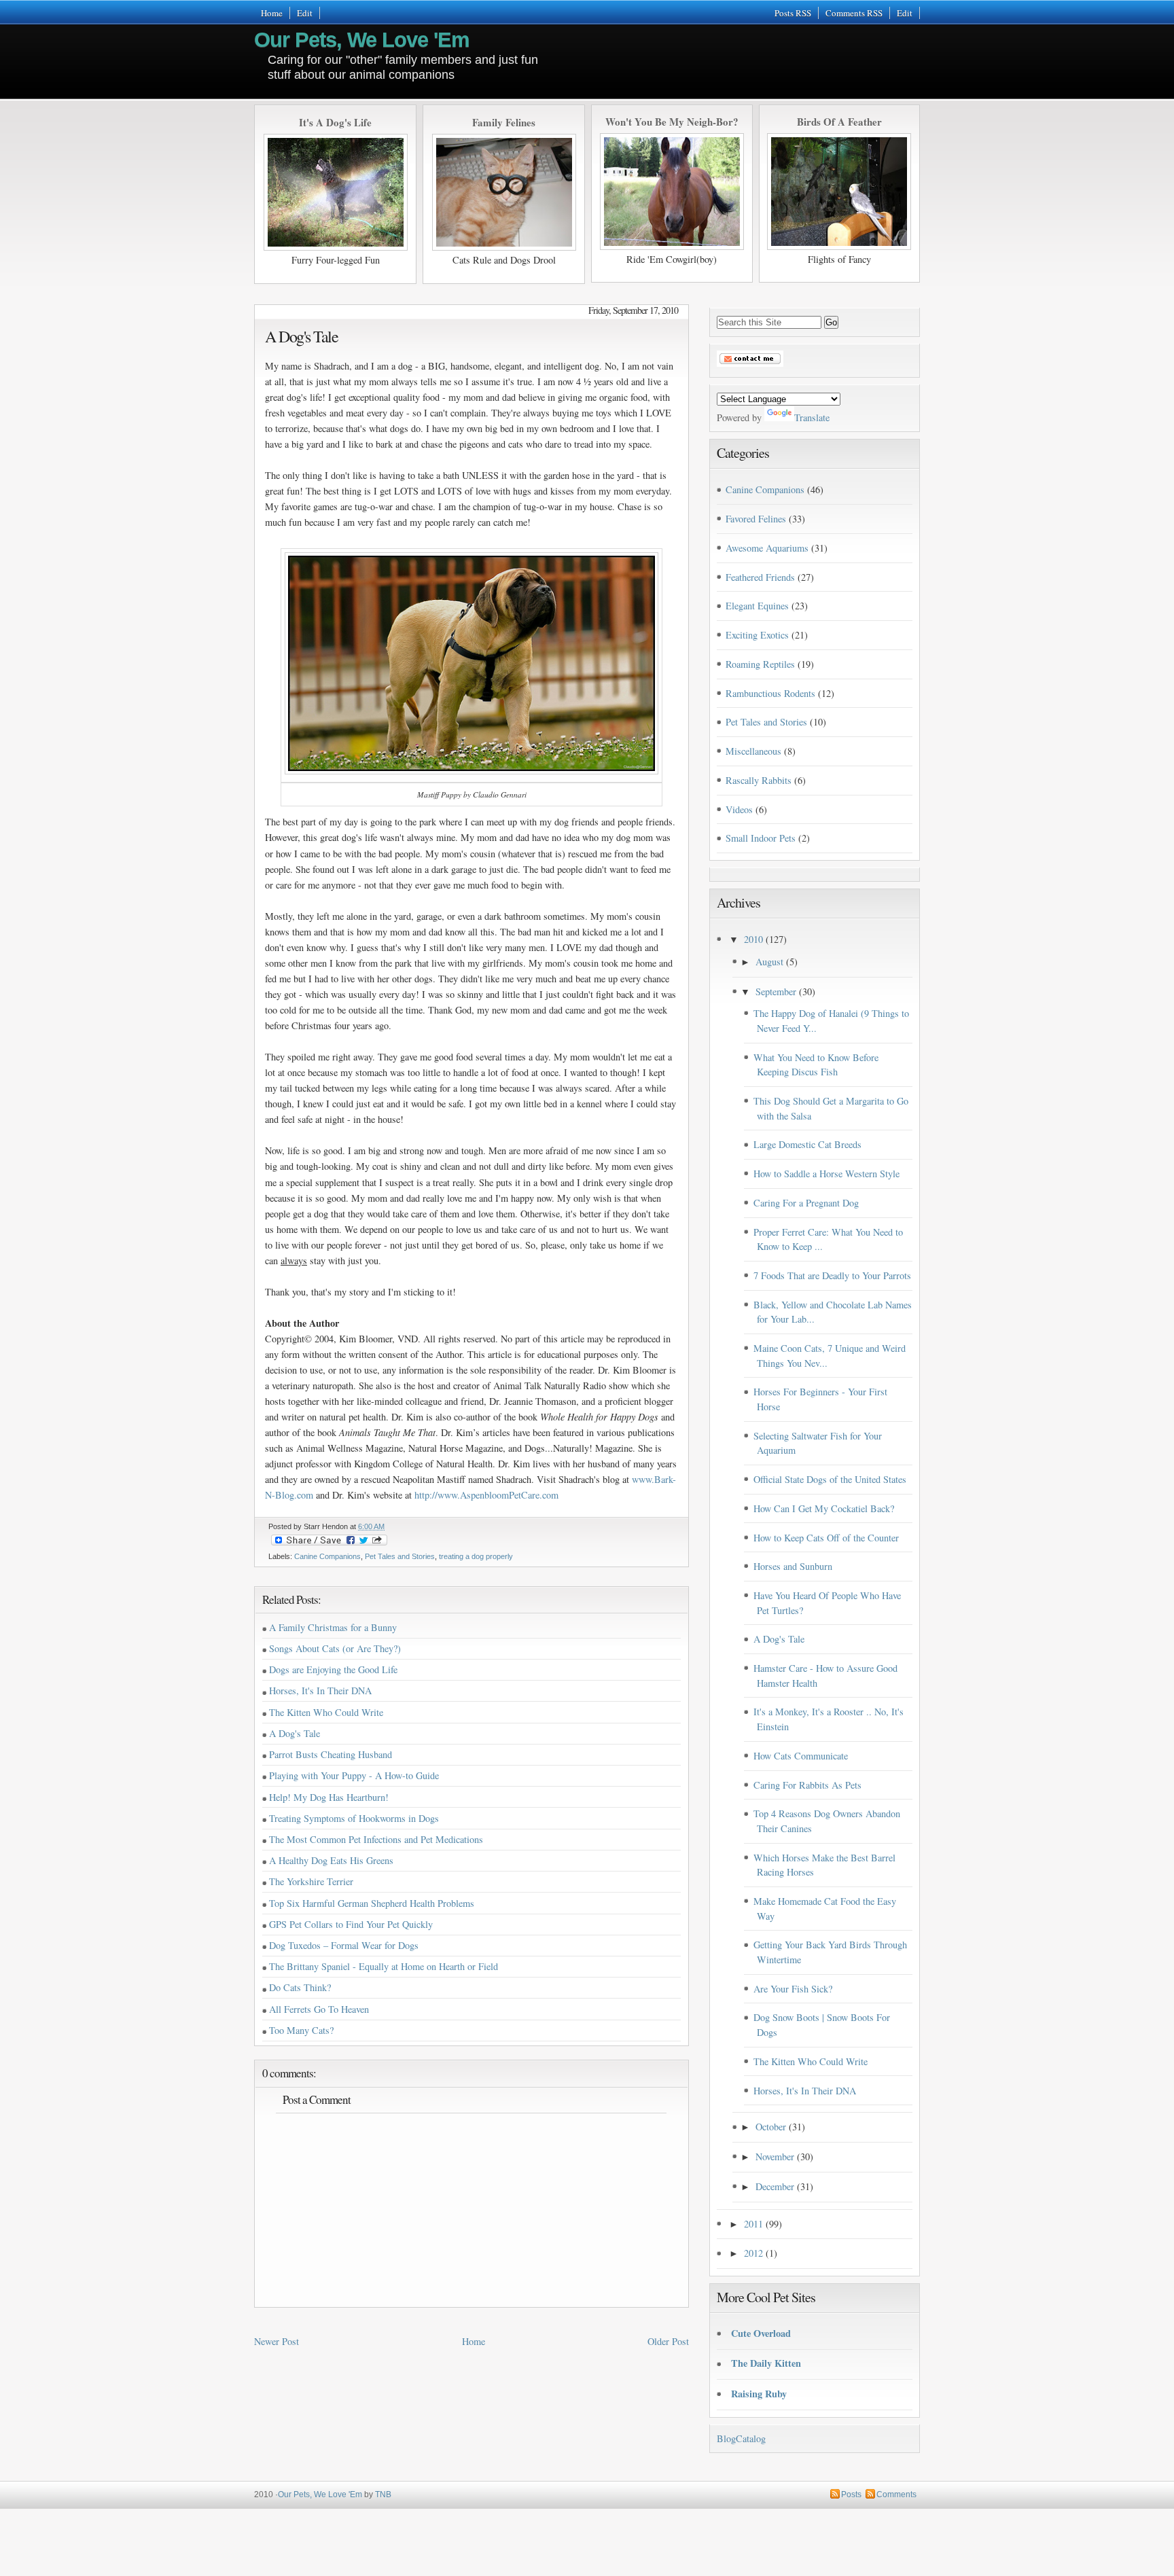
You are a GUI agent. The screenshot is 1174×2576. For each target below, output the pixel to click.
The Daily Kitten (766, 2363)
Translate (812, 417)
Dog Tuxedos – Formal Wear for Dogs (344, 1945)
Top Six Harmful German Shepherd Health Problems (372, 1903)
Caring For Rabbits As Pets (807, 1785)
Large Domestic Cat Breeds (807, 1144)
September (776, 991)
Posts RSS (793, 13)
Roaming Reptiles (760, 664)
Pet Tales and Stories (400, 1556)
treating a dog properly (476, 1556)
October (771, 2127)
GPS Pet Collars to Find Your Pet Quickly (351, 1924)
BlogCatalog (741, 2438)
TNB (383, 2494)
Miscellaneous (753, 751)
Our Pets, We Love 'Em (362, 40)
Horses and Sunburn (793, 1566)
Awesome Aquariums (767, 548)
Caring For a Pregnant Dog (806, 1203)
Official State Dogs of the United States (830, 1479)
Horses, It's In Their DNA (320, 1690)
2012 (753, 2253)
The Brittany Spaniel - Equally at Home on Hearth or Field (384, 1966)
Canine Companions (327, 1556)
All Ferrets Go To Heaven (319, 2009)
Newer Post (277, 2341)
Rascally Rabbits (759, 780)
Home (272, 13)
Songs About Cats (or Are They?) (335, 1648)
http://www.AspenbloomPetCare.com (486, 1495)
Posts (851, 2494)
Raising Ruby (759, 2394)
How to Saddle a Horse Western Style (826, 1174)
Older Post (668, 2341)
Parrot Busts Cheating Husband (331, 1754)
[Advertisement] (760, 55)
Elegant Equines (757, 606)
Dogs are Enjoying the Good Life (333, 1669)
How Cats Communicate (801, 1756)
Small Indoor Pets (761, 838)
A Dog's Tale (301, 336)
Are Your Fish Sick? (793, 1989)
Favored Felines (756, 519)
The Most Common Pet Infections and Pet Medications (376, 1839)
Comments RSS (854, 13)
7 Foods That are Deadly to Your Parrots (832, 1275)
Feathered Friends (760, 577)
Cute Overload (761, 2333)
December (775, 2186)
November (775, 2157)
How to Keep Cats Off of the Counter (826, 1538)
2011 (753, 2224)
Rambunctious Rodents (770, 693)
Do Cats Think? (300, 1987)
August (769, 962)
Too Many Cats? (301, 2030)
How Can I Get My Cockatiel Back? (824, 1508)
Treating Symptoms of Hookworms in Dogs (354, 1818)
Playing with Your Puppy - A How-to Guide (354, 1775)
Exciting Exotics (757, 635)
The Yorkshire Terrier (311, 1881)
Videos (739, 809)
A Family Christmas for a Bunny (333, 1627)
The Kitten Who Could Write (326, 1712)
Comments (896, 2494)
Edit (305, 13)
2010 (753, 939)
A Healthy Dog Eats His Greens (331, 1860)
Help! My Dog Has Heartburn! (329, 1797)
